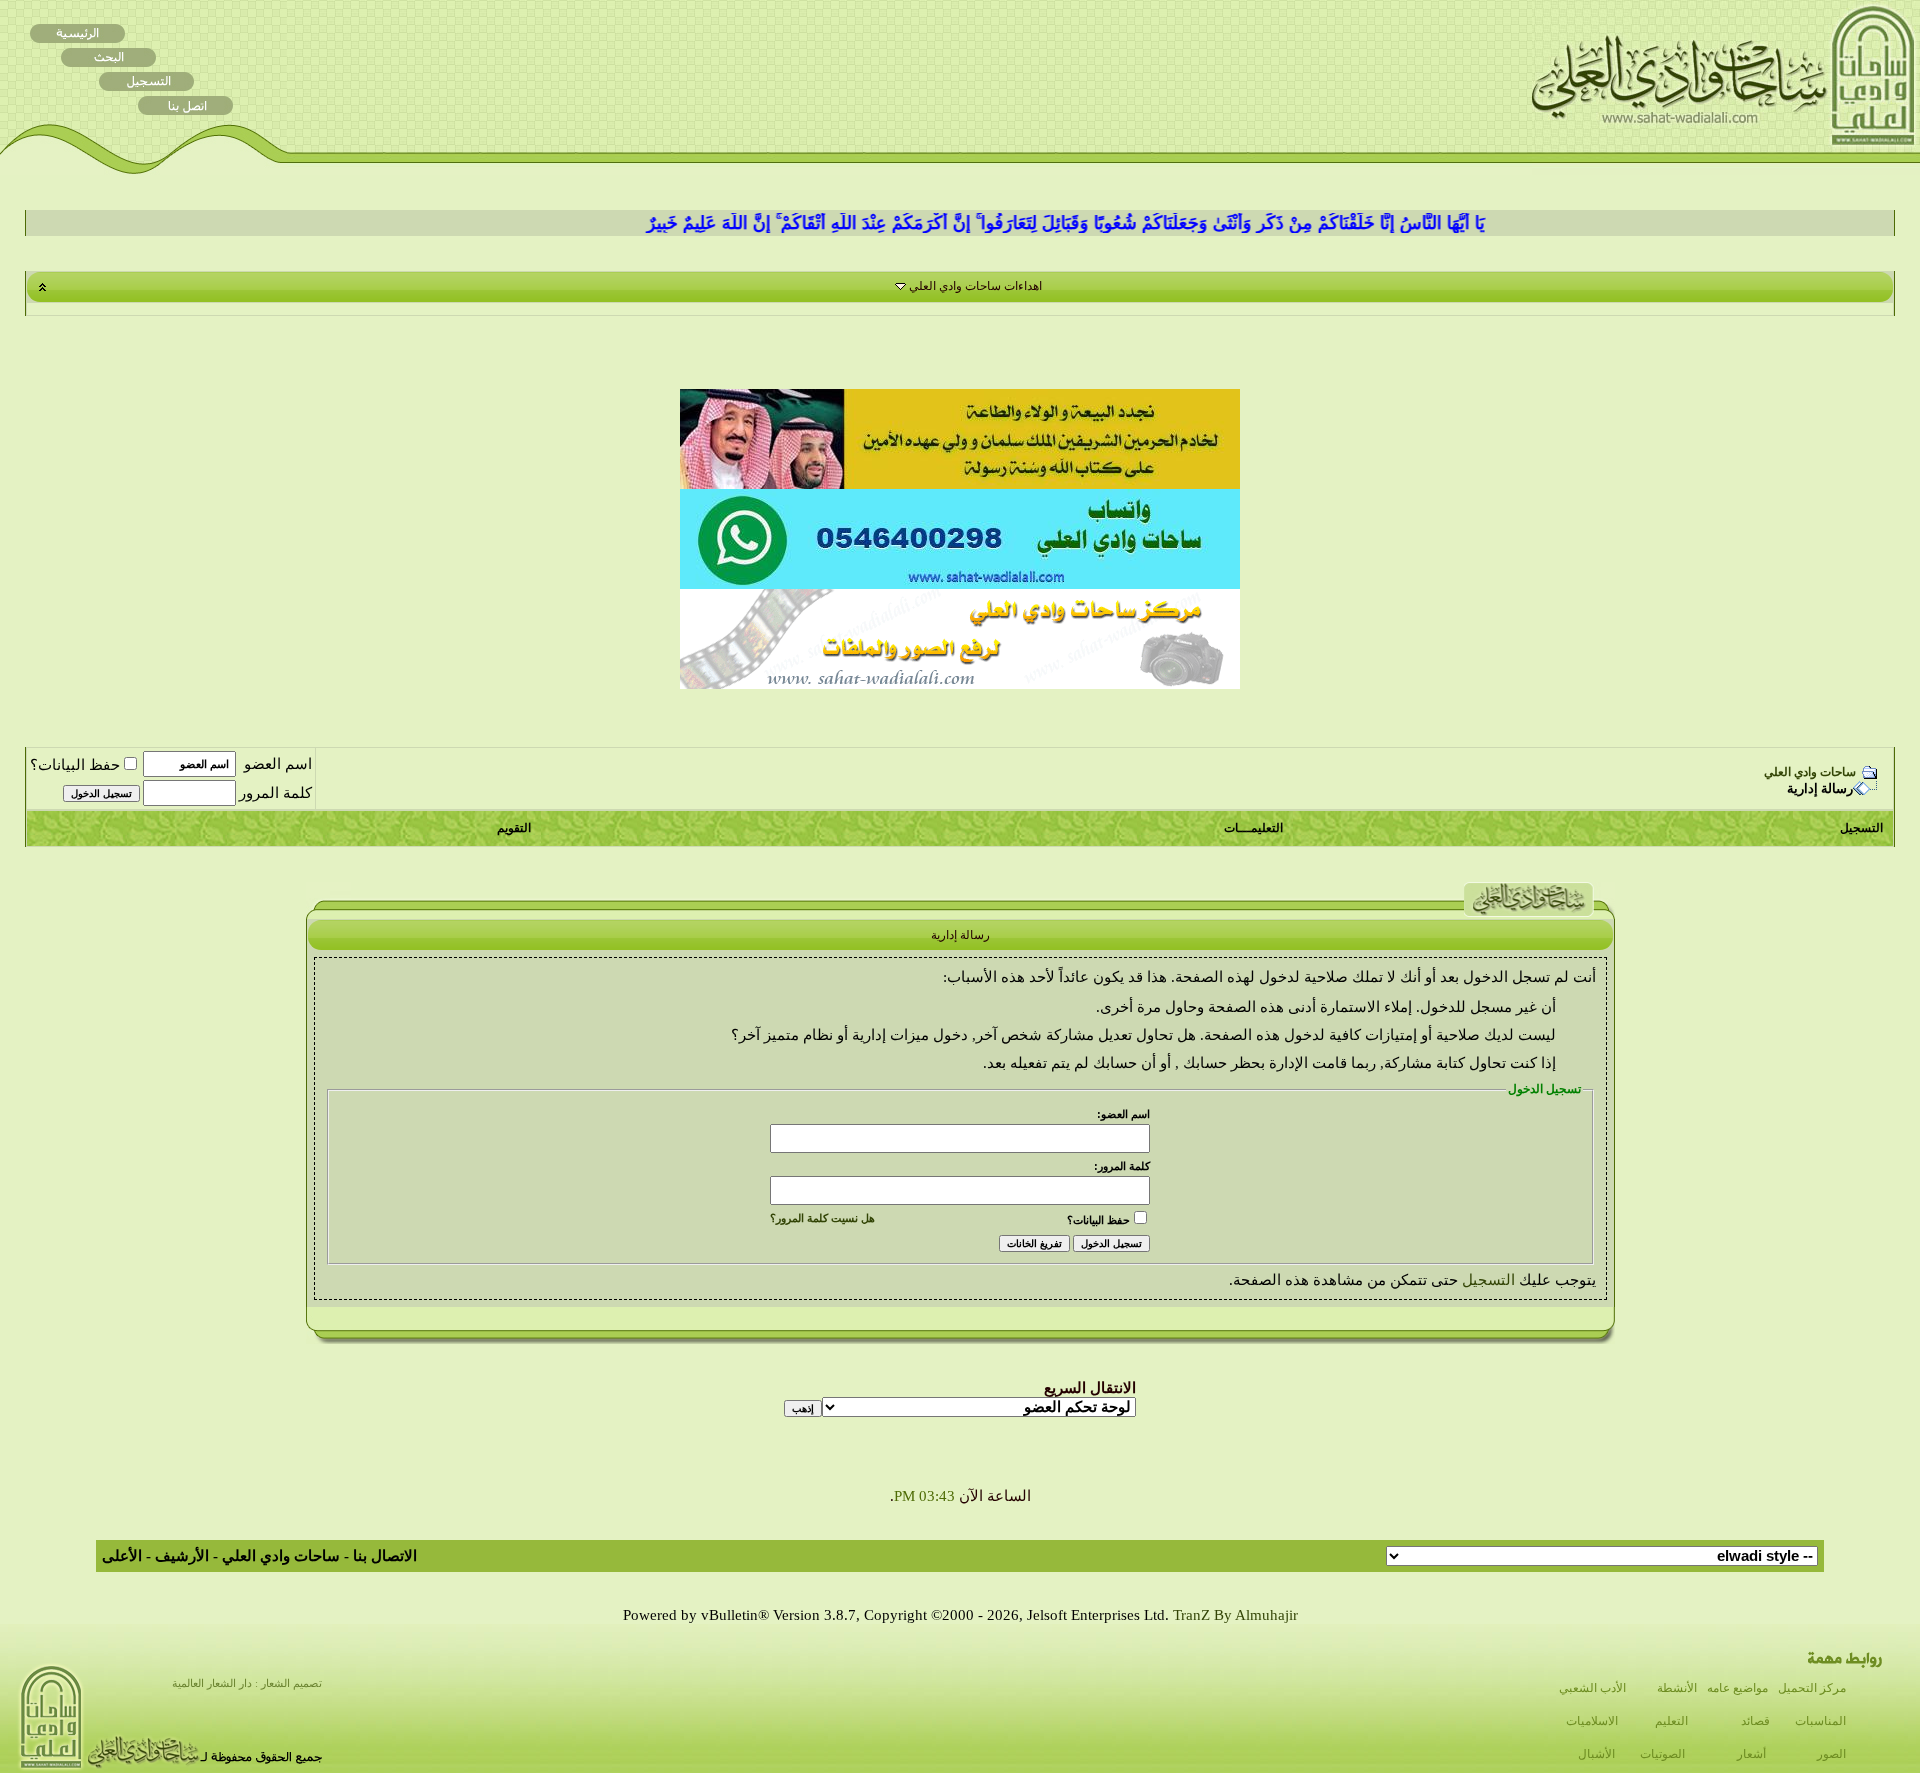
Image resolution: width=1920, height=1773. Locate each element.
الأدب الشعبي (1592, 1688)
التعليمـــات (1253, 828)
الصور (1831, 1754)
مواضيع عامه (1737, 1688)
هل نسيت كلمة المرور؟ (822, 1218)
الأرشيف (182, 1556)
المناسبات (1820, 1721)
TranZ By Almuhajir (1235, 1615)
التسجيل (1861, 828)
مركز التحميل (1812, 1688)
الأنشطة (1677, 1688)
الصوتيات (1662, 1754)
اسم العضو (278, 764)
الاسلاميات (1592, 1721)
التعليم (1671, 1721)
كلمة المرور (275, 793)
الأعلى (122, 1556)
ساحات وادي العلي (1810, 772)
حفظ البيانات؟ (75, 765)
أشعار (1751, 1754)
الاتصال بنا (385, 1556)
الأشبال (1596, 1754)
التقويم (514, 828)
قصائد (1755, 1721)
